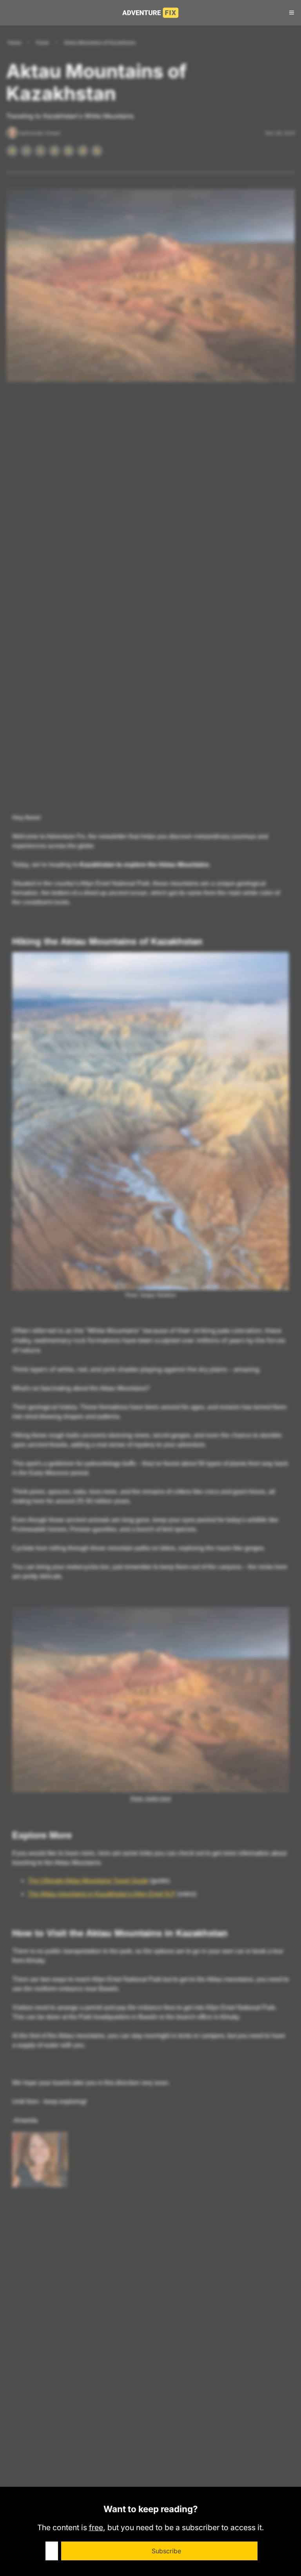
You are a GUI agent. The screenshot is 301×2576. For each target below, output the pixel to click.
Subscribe (166, 2551)
